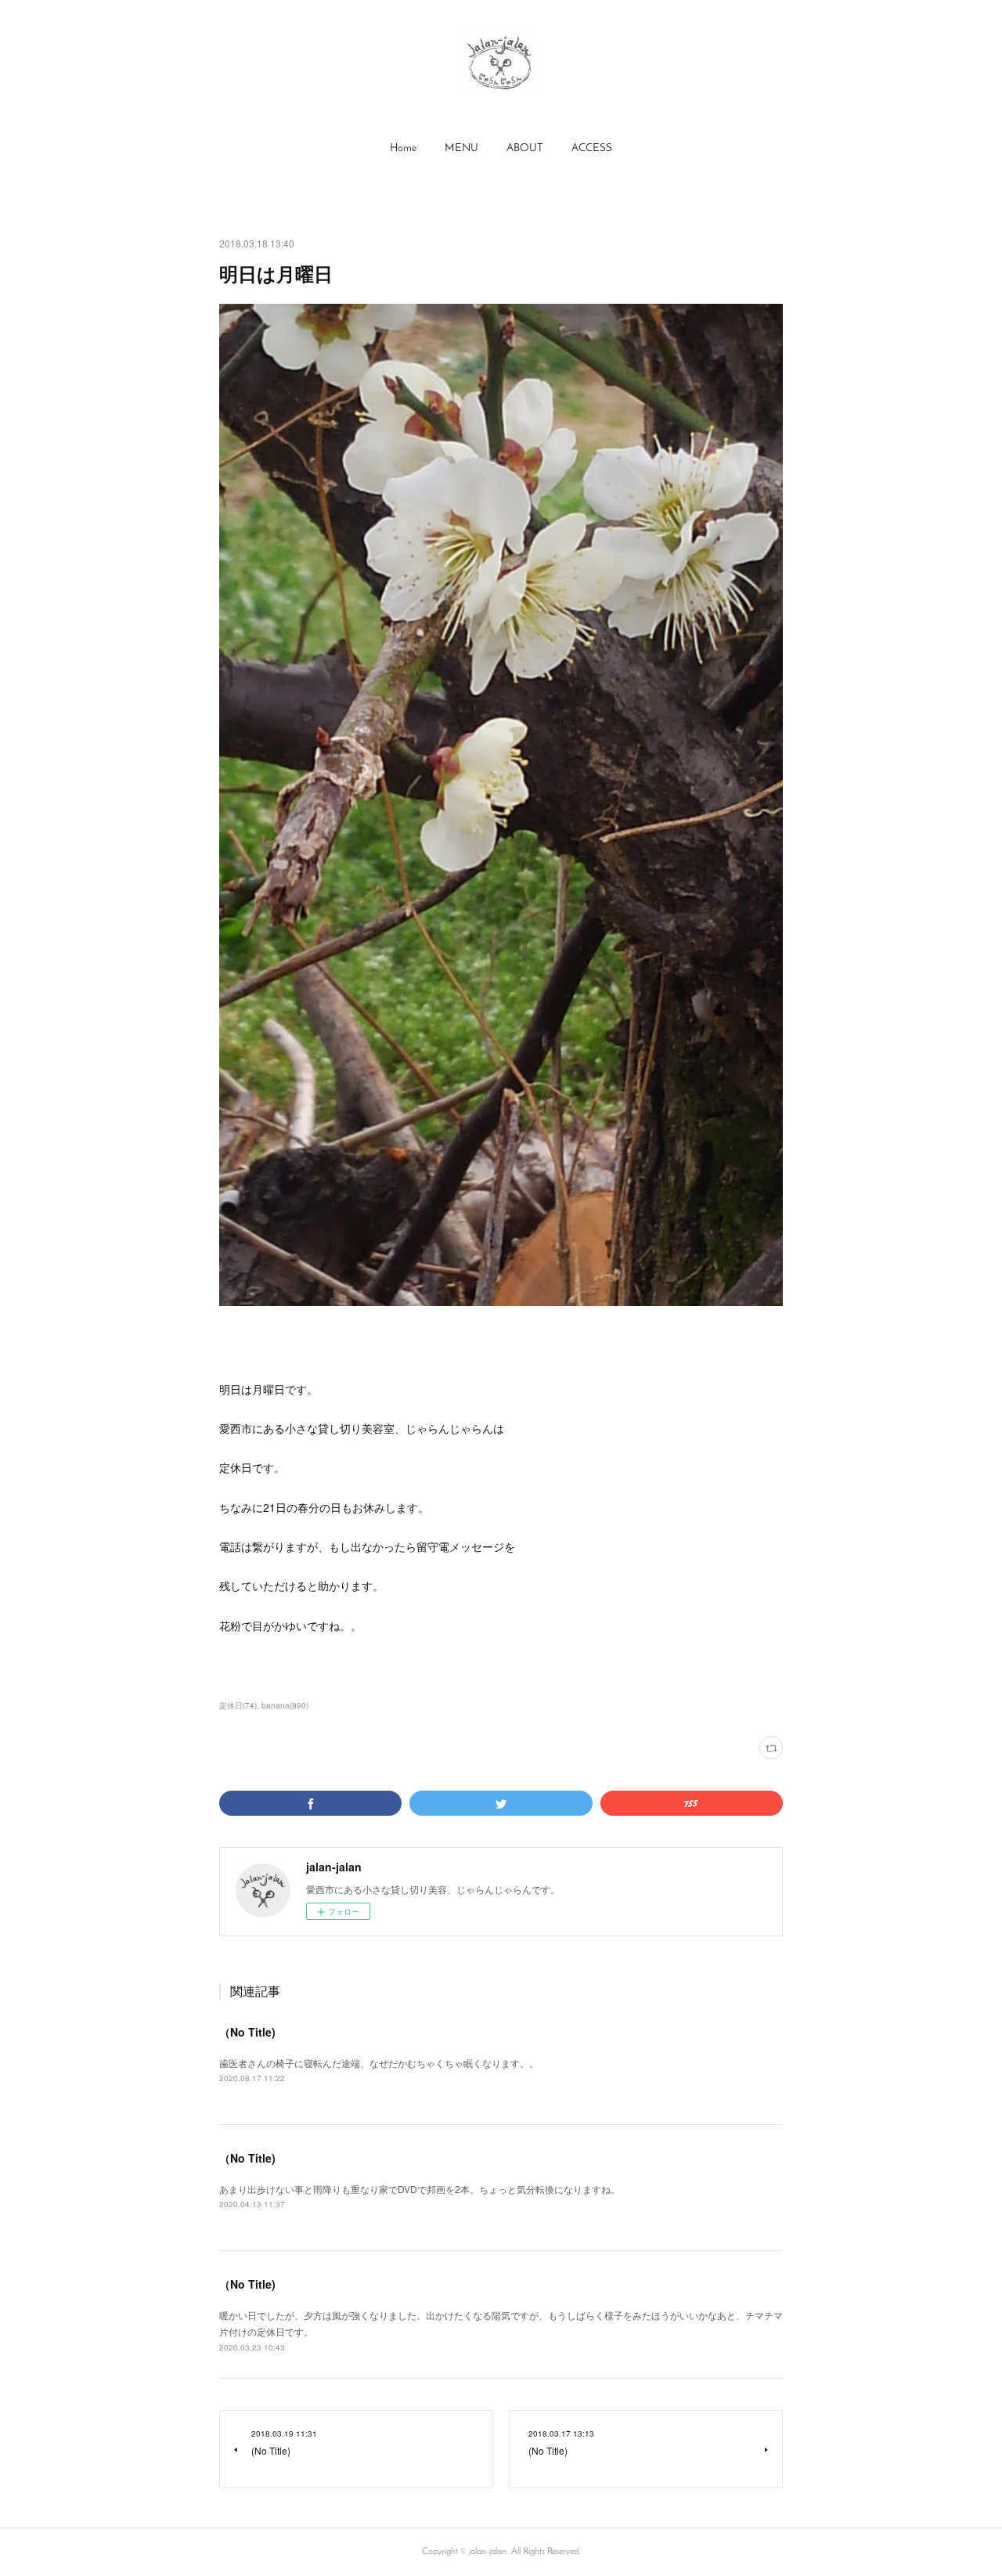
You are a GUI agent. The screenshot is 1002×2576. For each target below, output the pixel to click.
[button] (403, 149)
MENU (461, 148)
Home (403, 148)
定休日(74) (238, 1705)
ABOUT (525, 148)
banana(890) (285, 1705)
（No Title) (247, 2032)
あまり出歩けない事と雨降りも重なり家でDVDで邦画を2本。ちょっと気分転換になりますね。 (420, 2189)
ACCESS (592, 148)
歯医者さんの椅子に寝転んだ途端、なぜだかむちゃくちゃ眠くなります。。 (379, 2063)
